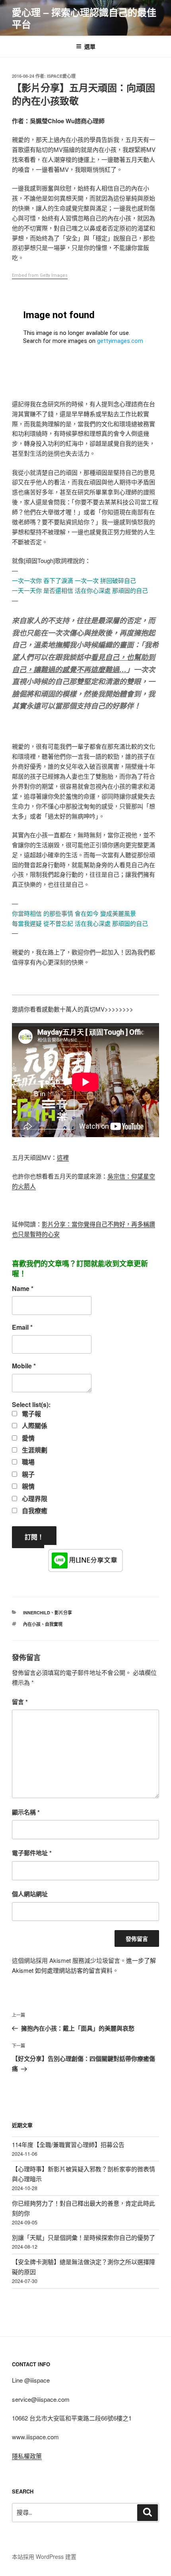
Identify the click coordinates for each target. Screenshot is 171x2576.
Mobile (24, 1366)
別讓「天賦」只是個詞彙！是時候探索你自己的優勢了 (84, 2237)
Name (23, 1289)
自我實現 (54, 1624)
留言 (20, 1702)
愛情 (27, 1438)
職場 (27, 1462)
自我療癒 (34, 1511)
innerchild (37, 1613)
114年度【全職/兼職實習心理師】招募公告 (68, 2144)
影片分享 (63, 1613)
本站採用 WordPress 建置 (44, 2556)
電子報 (31, 1414)
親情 (27, 1486)
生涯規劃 (34, 1450)
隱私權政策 (27, 2456)
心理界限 (34, 1499)
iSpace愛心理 (61, 76)
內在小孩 (32, 1624)
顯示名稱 (26, 1812)
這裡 (63, 1157)
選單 (90, 46)
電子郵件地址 (32, 1853)
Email (22, 1327)
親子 (27, 1474)
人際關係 (34, 1426)
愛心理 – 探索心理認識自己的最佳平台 (84, 18)
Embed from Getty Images (40, 275)
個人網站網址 (30, 1894)
